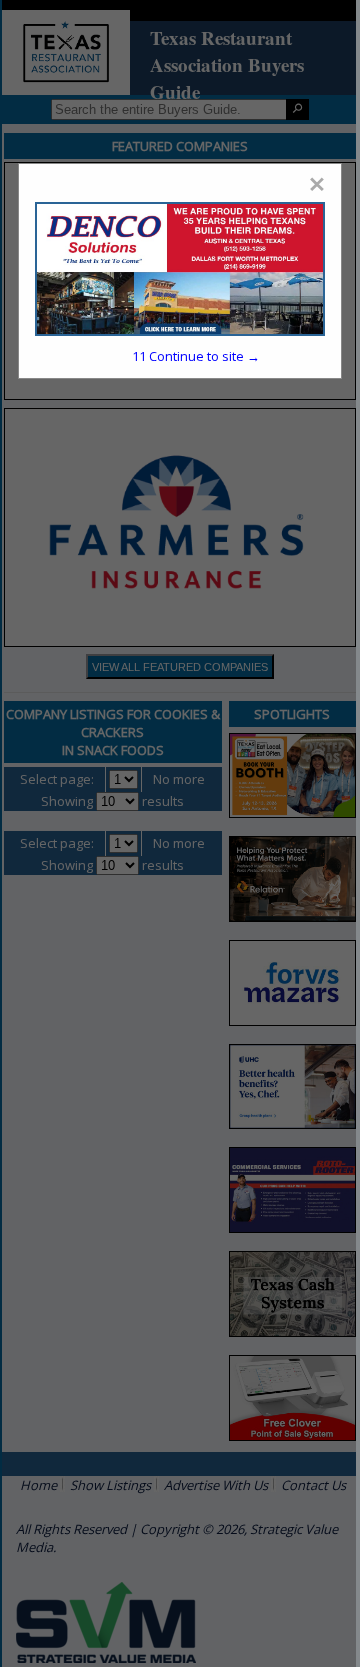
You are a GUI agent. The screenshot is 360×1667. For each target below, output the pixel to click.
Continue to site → (196, 356)
